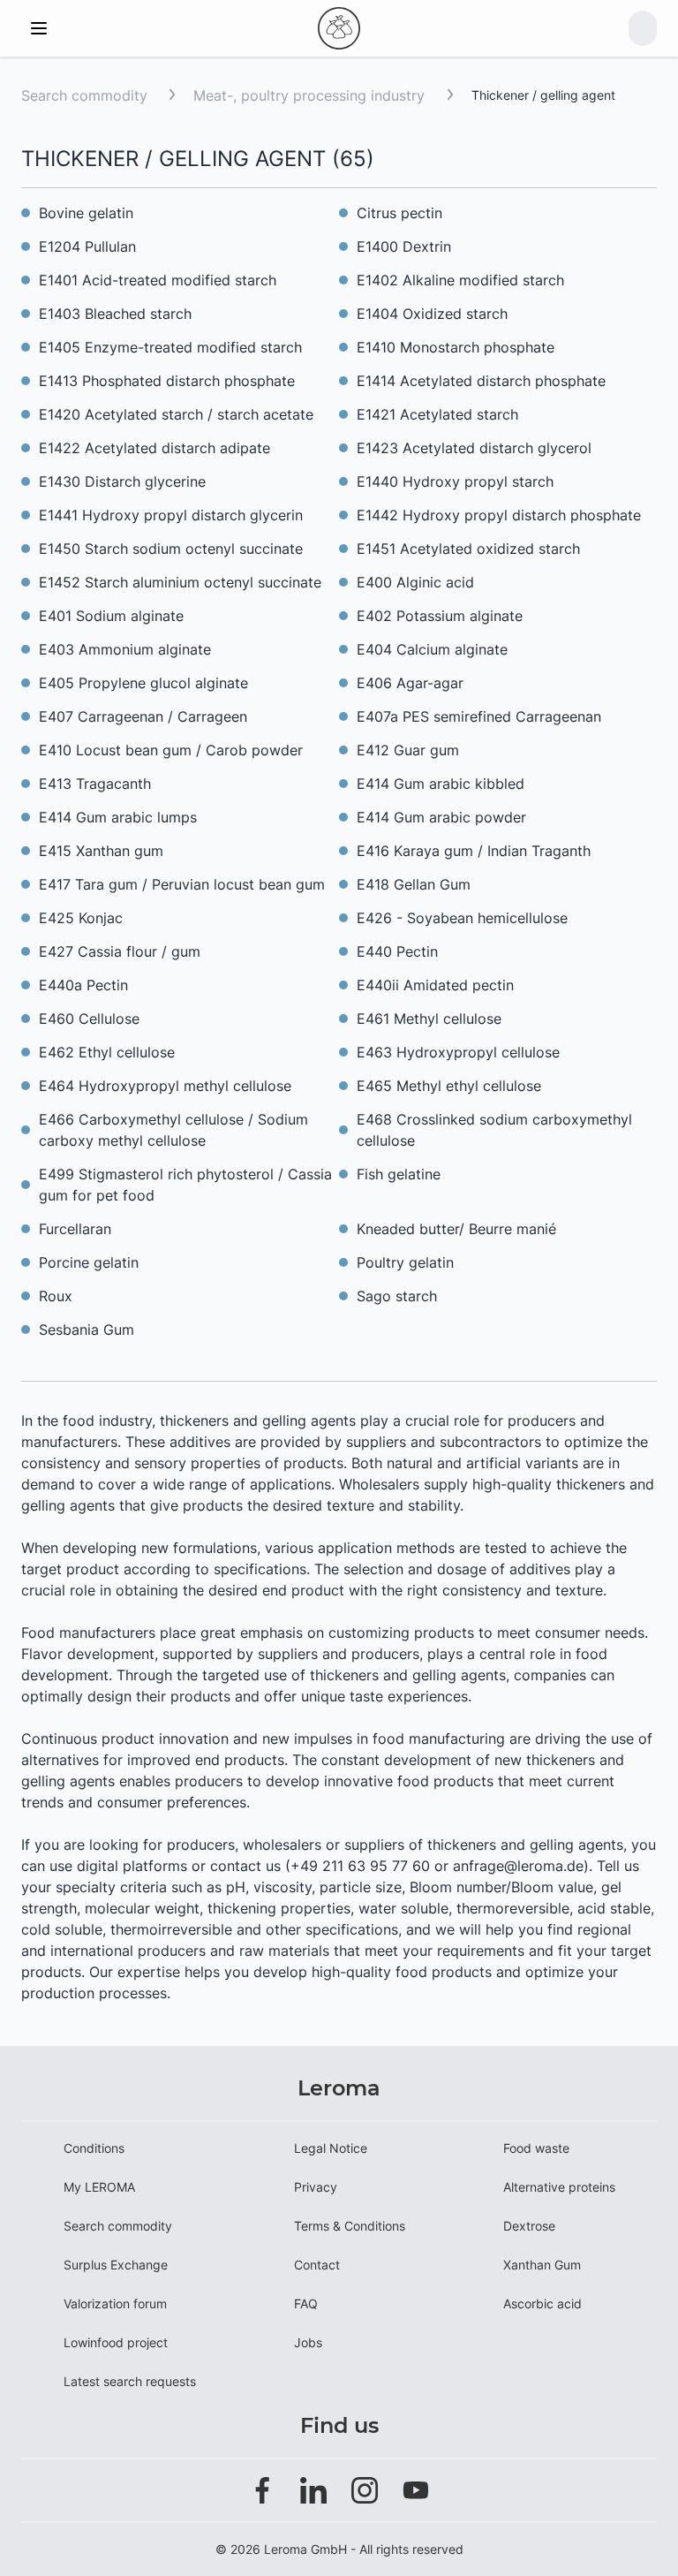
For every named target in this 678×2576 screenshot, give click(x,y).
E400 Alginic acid (415, 582)
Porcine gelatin (89, 1262)
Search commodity (84, 95)
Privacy (316, 2187)
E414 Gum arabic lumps (118, 817)
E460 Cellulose (89, 1019)
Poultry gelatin (405, 1262)
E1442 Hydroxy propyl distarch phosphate (499, 515)
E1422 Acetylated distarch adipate (154, 448)
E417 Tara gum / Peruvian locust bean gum (182, 884)
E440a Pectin (83, 985)
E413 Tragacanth (95, 784)
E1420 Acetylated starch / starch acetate (176, 414)
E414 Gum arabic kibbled (441, 784)
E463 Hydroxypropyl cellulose (458, 1052)
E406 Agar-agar (410, 683)
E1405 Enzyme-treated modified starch (170, 347)
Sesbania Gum (87, 1330)
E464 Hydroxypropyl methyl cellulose (165, 1086)
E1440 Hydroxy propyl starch (455, 481)
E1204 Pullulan (87, 246)
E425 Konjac (81, 918)
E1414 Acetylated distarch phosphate (481, 381)
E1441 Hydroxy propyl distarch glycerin (171, 515)
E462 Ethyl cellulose (107, 1052)
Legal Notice (331, 2148)
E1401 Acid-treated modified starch (158, 280)
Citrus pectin (399, 213)
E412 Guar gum (408, 750)
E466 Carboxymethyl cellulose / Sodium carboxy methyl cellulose (173, 1130)
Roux (56, 1296)
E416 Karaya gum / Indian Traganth (474, 851)
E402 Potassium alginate (440, 616)
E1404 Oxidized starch (432, 314)
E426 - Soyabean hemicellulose (462, 918)
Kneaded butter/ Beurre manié (456, 1229)
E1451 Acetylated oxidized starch (468, 549)
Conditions (94, 2148)
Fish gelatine (399, 1174)
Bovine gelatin (86, 213)
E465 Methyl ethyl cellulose (449, 1086)
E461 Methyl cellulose (429, 1019)
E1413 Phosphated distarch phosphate (167, 381)
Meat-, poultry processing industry (311, 95)
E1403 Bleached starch (115, 314)
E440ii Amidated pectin (435, 985)
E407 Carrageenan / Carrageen (143, 716)
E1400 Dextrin (404, 246)
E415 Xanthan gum (101, 851)
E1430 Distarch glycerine (122, 481)
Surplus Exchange (116, 2265)
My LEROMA (99, 2187)
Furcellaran (75, 1229)
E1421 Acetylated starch (437, 414)
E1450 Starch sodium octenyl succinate (171, 549)
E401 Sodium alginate (111, 616)
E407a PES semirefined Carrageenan (479, 716)
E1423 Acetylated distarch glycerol (474, 448)
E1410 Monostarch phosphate (456, 347)
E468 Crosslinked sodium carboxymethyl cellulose (494, 1130)
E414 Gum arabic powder (441, 817)
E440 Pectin (397, 951)
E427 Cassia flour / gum (120, 951)
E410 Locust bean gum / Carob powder (171, 750)
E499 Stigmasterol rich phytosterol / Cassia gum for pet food (185, 1185)
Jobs (308, 2342)
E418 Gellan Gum (414, 884)
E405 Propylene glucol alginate (143, 683)
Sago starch (397, 1296)
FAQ (306, 2303)
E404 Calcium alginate (432, 649)
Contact (317, 2265)
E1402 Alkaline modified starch (460, 280)
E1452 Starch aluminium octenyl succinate (180, 582)
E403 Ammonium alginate (125, 649)
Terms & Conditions (350, 2226)
